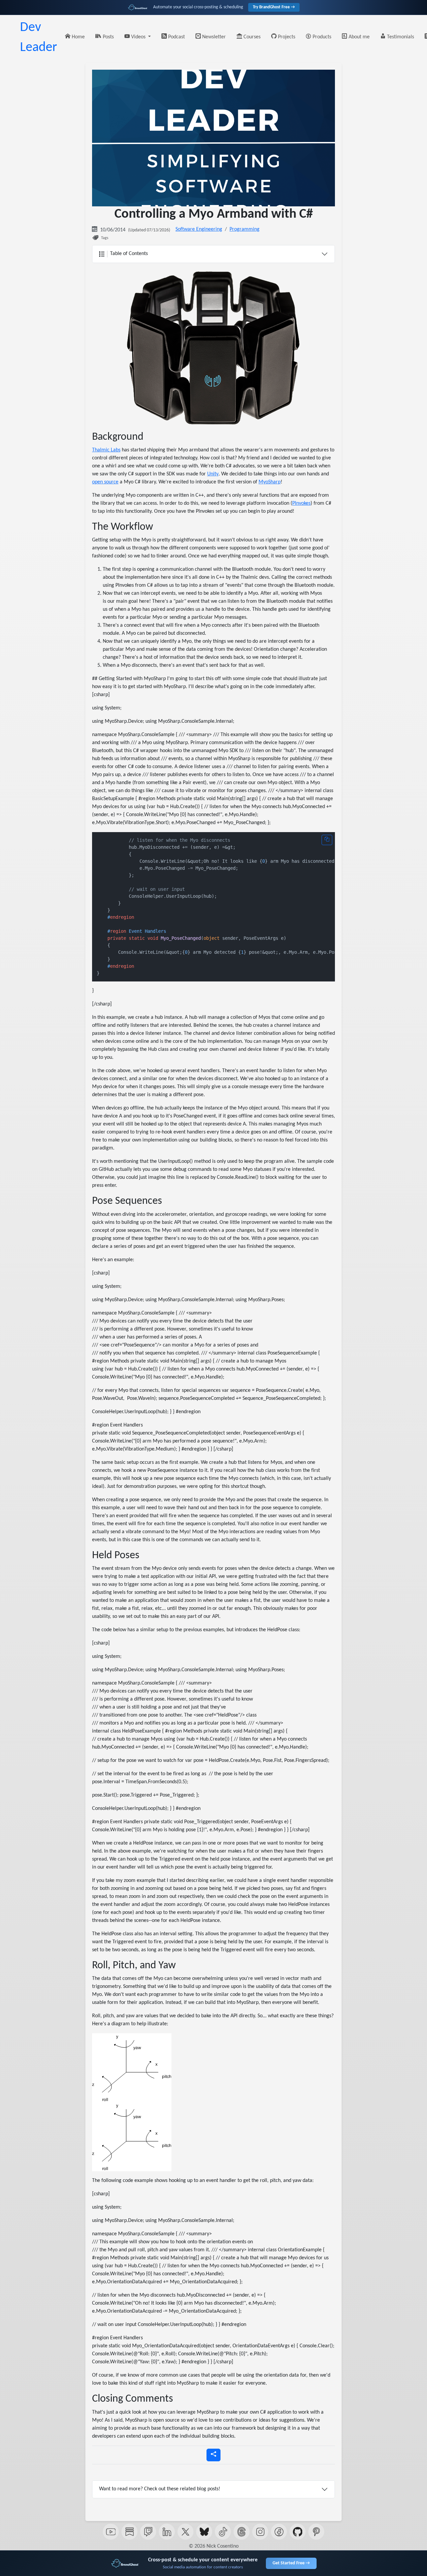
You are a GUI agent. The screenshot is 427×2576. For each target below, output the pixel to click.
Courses (251, 37)
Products (321, 37)
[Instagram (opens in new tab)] (260, 2532)
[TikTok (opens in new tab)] (223, 2532)
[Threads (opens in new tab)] (242, 2532)
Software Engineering (199, 229)
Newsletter (213, 37)
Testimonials (400, 37)
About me (358, 37)
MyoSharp (270, 482)
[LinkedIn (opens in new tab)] (167, 2532)
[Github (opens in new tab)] (298, 2532)
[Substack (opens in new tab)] (129, 2532)
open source (105, 482)
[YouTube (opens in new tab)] (111, 2532)
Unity (213, 474)
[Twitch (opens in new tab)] (148, 2532)
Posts (108, 37)
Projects (286, 37)
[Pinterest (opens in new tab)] (316, 2532)
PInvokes (301, 503)
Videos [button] (138, 37)
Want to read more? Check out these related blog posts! (160, 2489)
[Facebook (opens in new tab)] (279, 2532)
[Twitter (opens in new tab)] (185, 2532)
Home (78, 37)
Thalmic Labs (106, 450)
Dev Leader (39, 38)
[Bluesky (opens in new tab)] (204, 2532)
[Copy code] (327, 840)
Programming (245, 229)
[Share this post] (213, 2455)
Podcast (176, 37)
